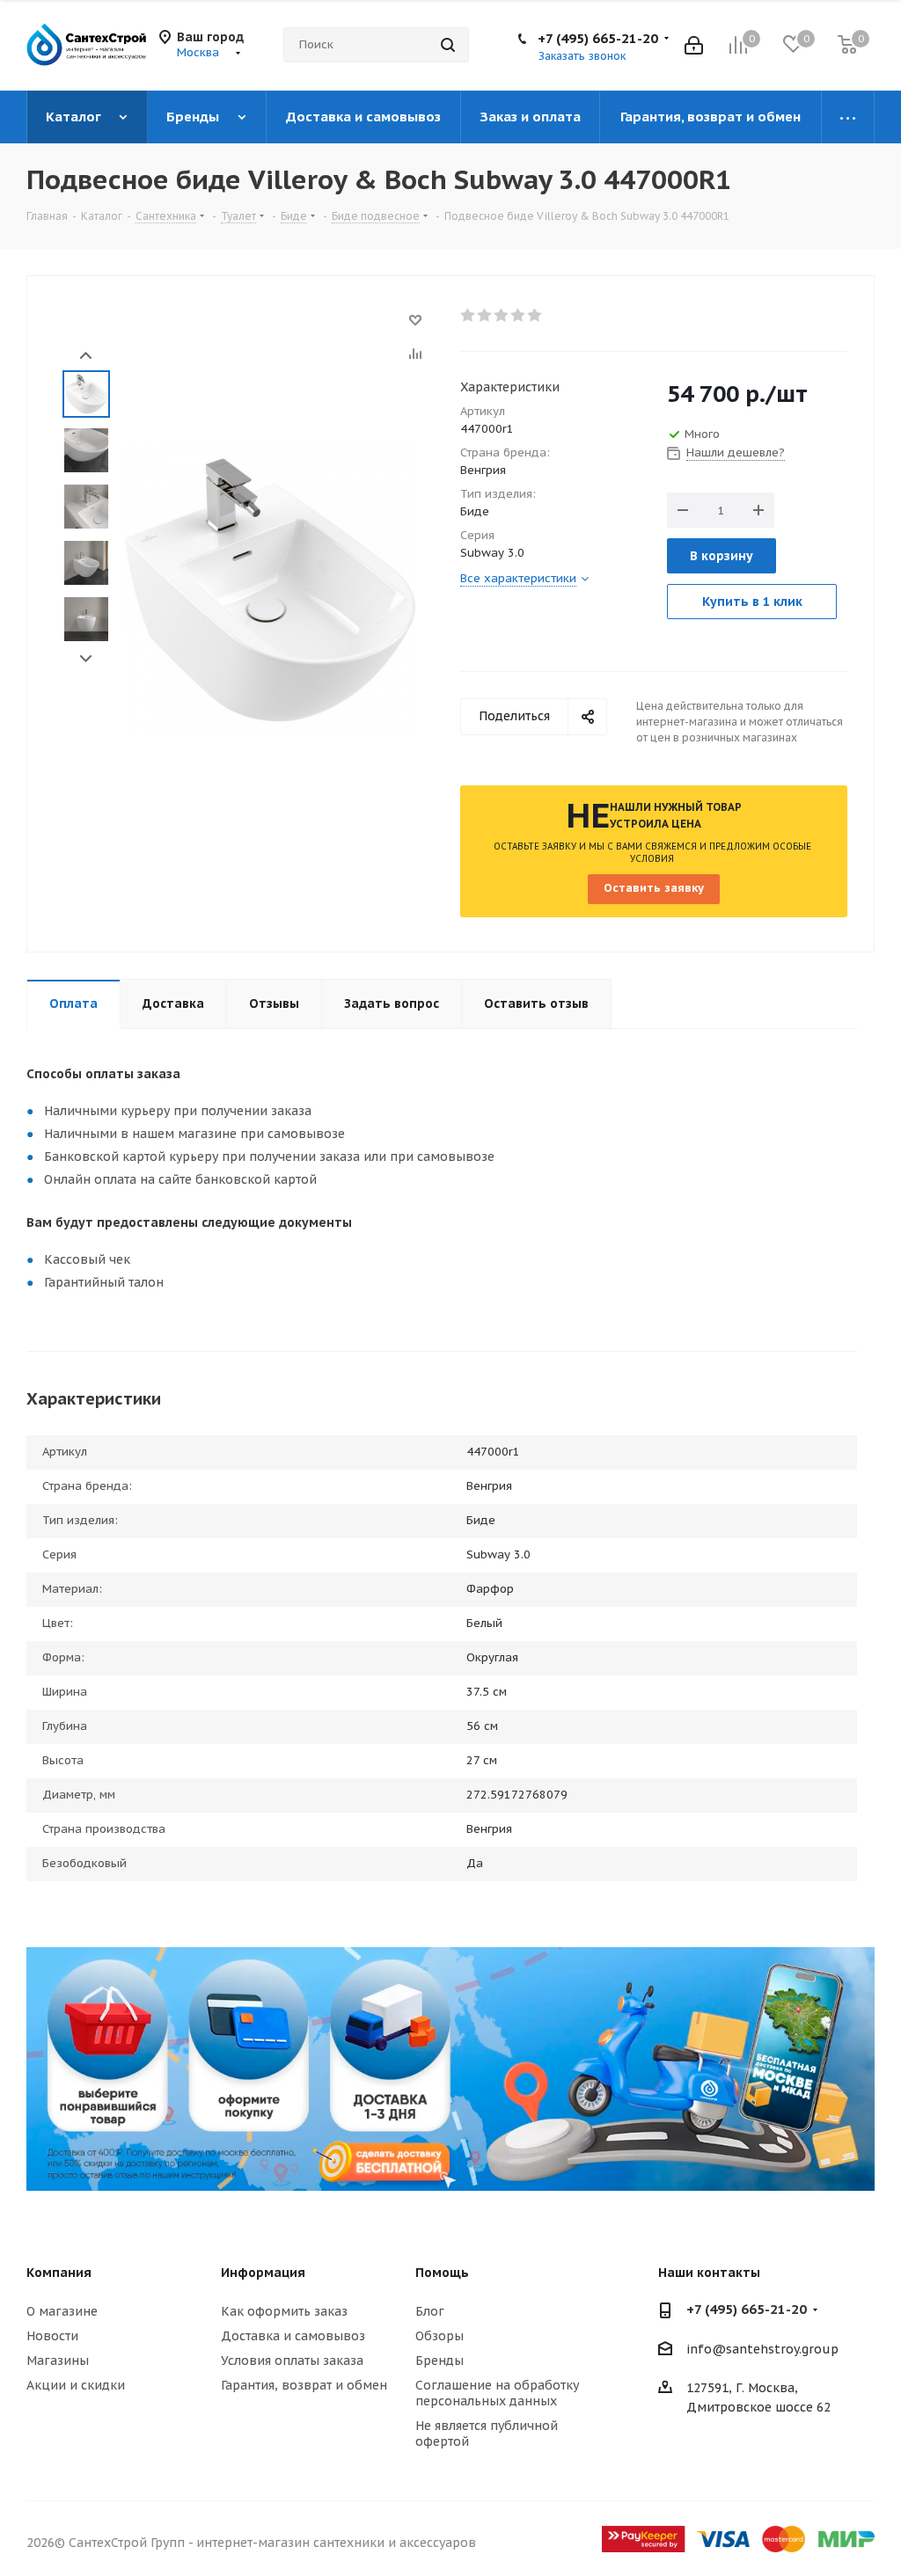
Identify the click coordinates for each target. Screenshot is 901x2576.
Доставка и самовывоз (293, 2336)
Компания (59, 2273)
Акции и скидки (76, 2385)
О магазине (62, 2311)
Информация (263, 2273)
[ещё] (848, 117)
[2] (485, 316)
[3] (502, 316)
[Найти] (448, 45)
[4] (519, 316)
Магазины (58, 2361)
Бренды (440, 2361)
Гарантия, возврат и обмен (304, 2385)
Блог (430, 2311)
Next (86, 659)
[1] (469, 316)
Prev (86, 356)
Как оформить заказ (284, 2311)
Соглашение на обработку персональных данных (497, 2393)
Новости (52, 2336)
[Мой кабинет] (694, 45)
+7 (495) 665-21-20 (598, 38)
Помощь (442, 2273)
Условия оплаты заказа (292, 2361)
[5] (535, 316)
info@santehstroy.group (762, 2349)
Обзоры (440, 2336)
